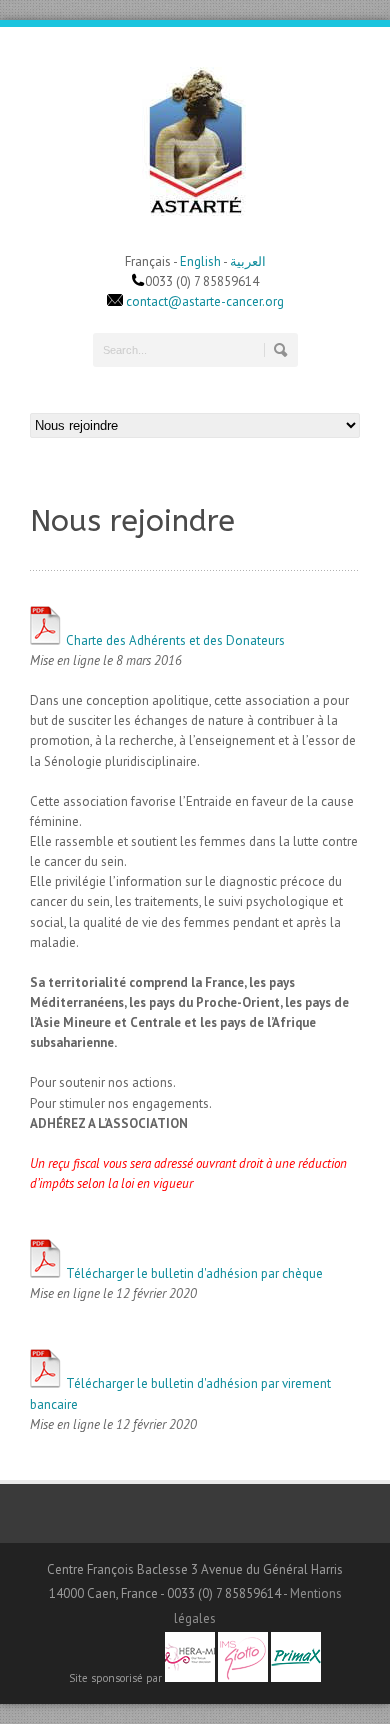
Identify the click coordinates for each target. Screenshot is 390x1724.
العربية (248, 261)
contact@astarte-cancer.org (205, 301)
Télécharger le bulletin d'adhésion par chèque (193, 1273)
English (200, 261)
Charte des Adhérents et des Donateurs (174, 640)
